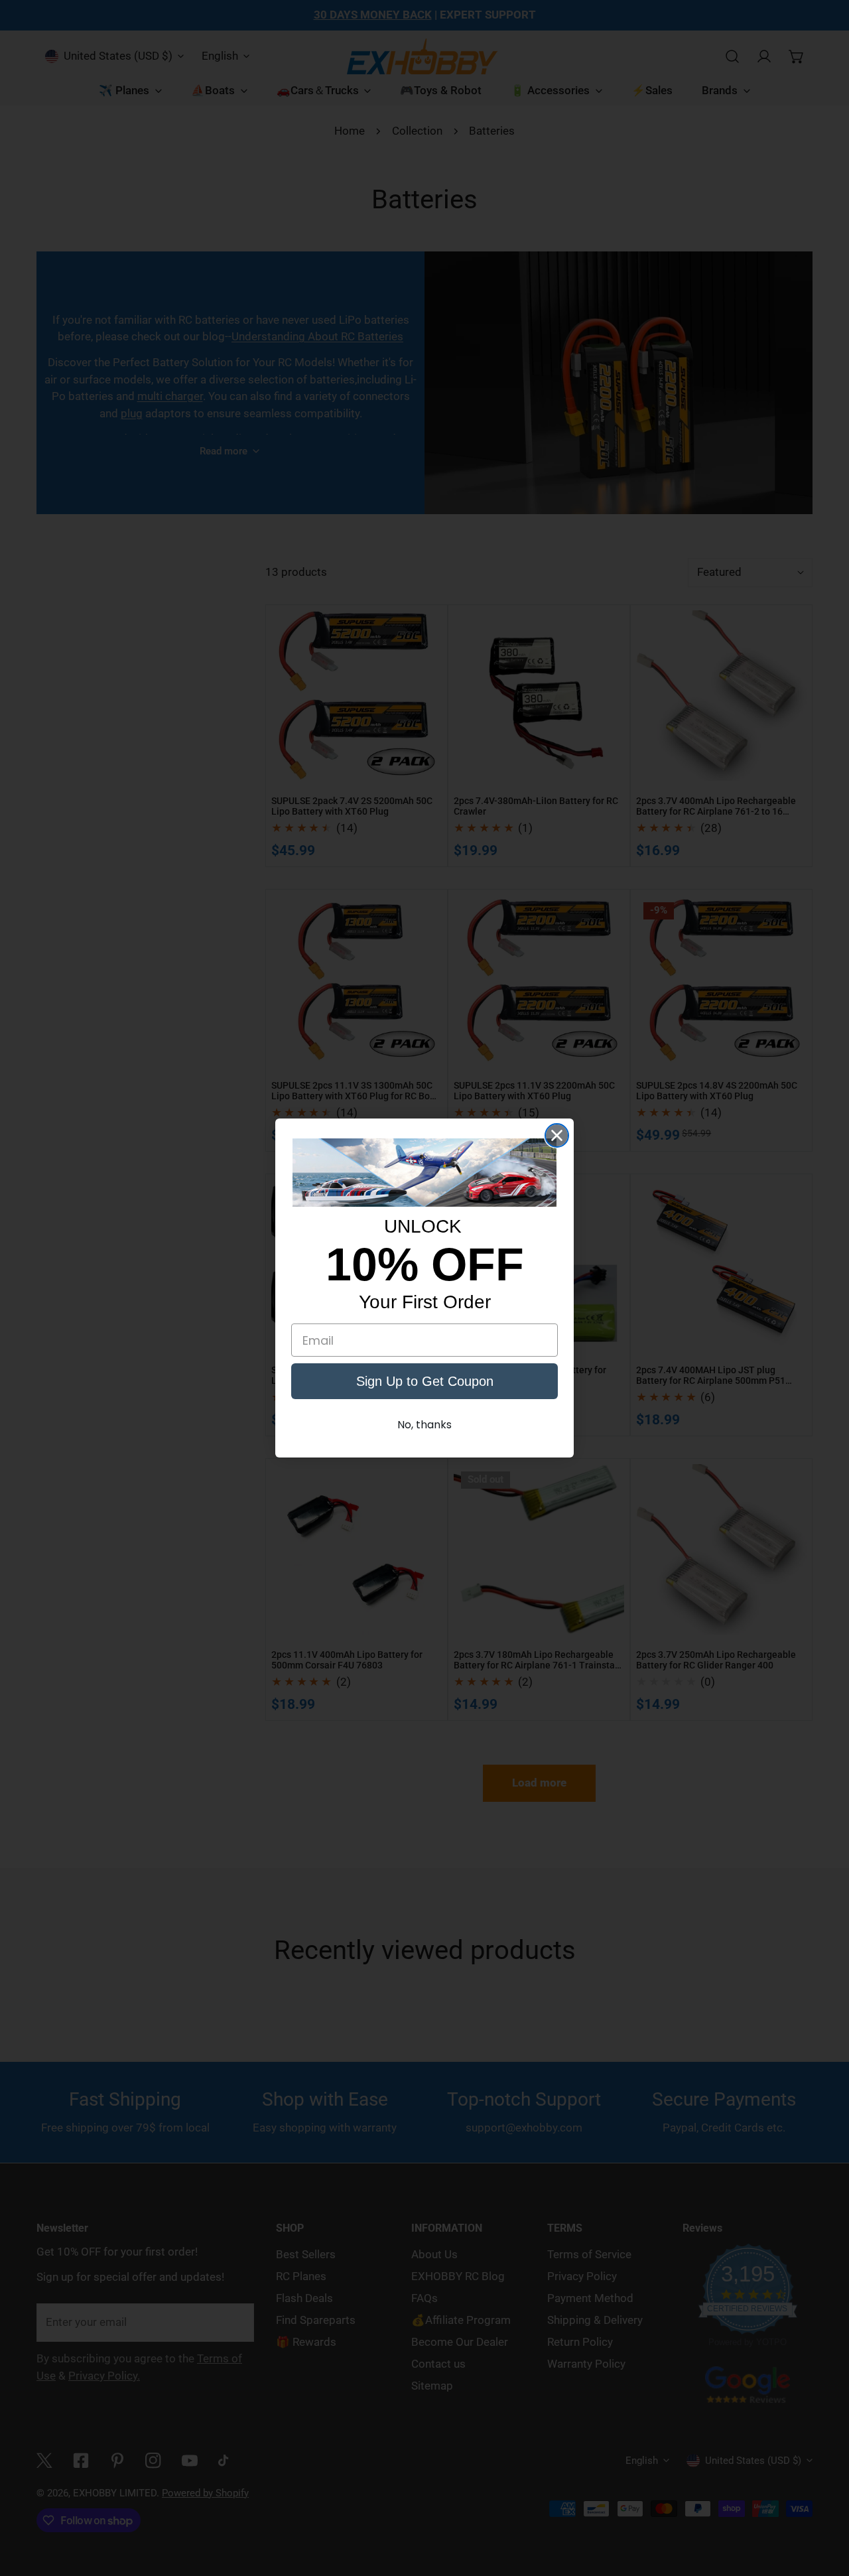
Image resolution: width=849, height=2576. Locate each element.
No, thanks (424, 1425)
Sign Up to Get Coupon (425, 1381)
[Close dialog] (557, 1135)
